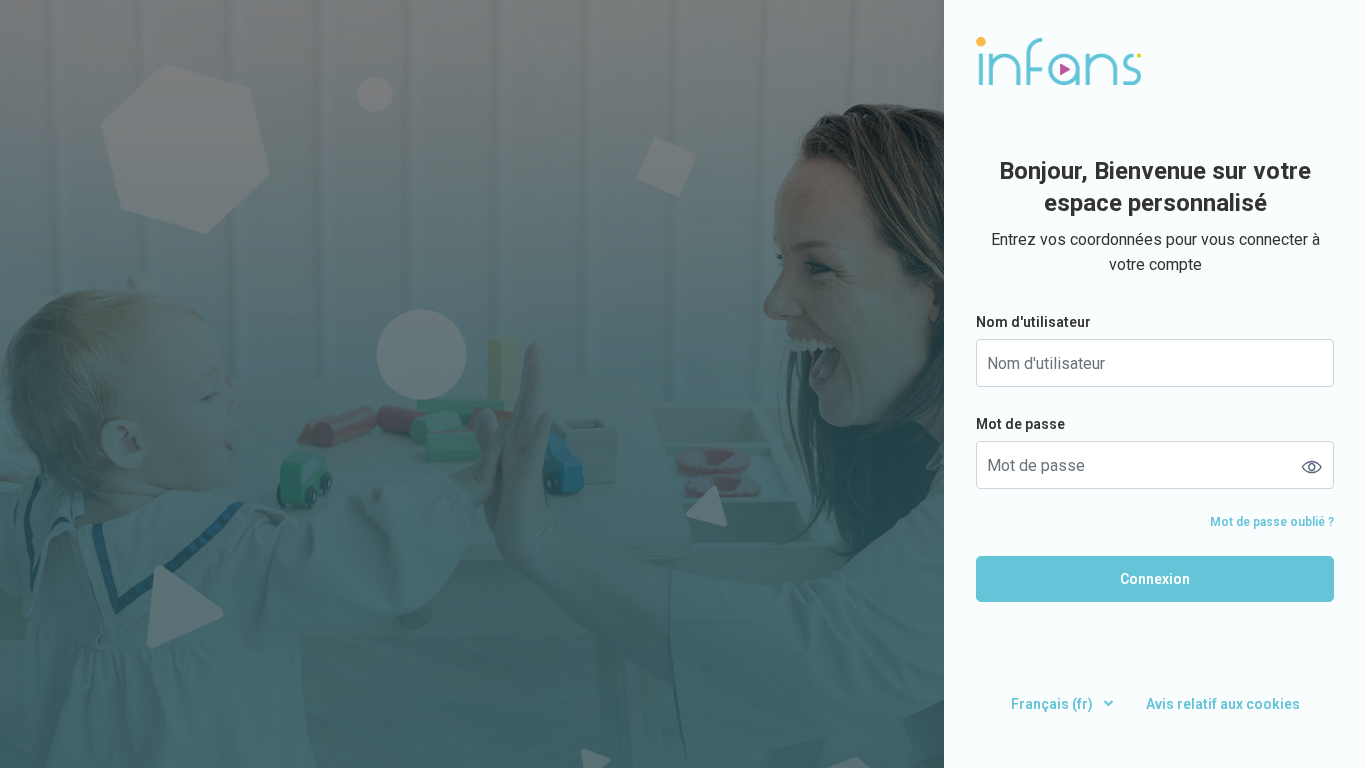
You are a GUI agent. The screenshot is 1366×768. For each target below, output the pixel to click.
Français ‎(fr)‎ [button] (1053, 704)
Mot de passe (1020, 424)
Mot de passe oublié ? (1272, 522)
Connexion (1155, 579)
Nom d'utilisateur (1033, 322)
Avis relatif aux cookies (1223, 704)
